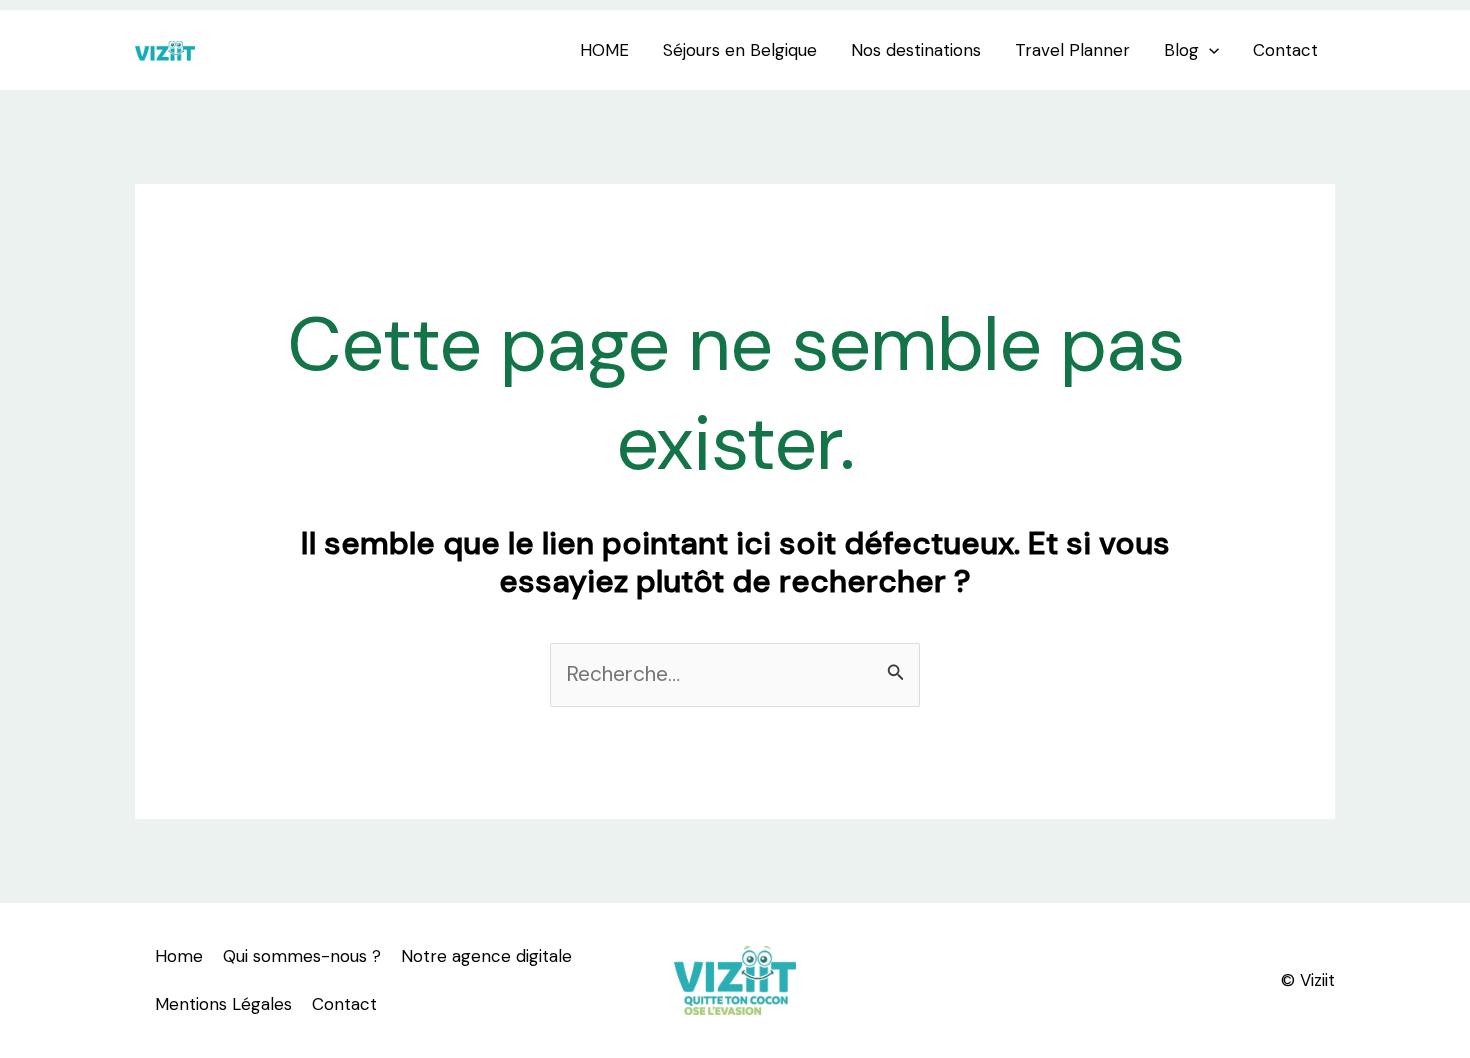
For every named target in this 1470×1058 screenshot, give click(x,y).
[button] (1209, 50)
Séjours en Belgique (740, 50)
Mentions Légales (223, 1004)
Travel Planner (1072, 50)
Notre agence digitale (486, 956)
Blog (1181, 50)
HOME (604, 50)
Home (179, 956)
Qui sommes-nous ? (302, 956)
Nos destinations (916, 50)
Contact (1285, 50)
